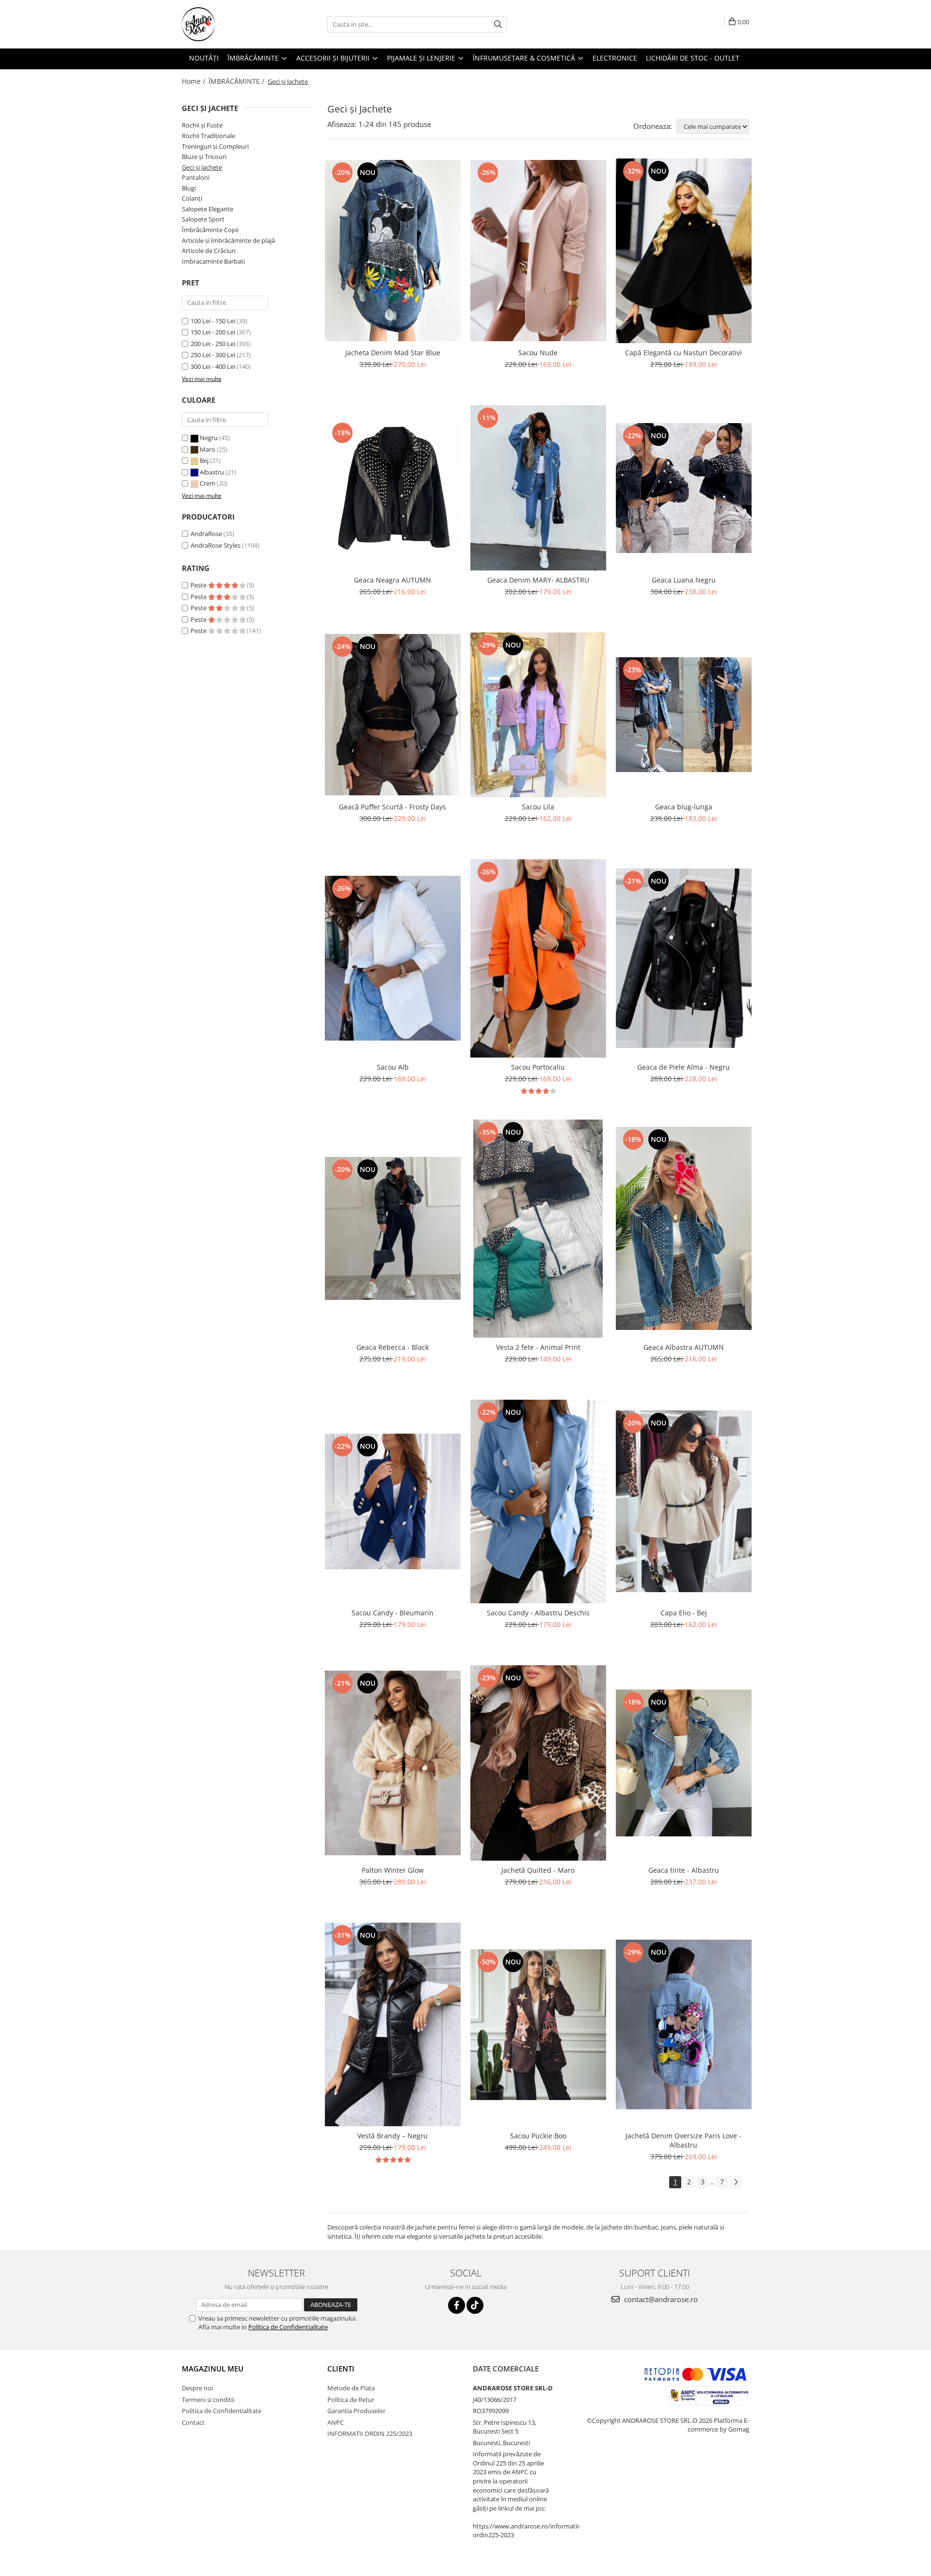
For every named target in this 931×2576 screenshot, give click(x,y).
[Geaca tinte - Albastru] (684, 1763)
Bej (204, 460)
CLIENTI (341, 2369)
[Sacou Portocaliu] (538, 958)
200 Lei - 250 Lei (213, 344)
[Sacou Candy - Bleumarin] (393, 1501)
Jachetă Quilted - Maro (538, 1870)
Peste (199, 585)
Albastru (212, 472)
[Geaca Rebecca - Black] (393, 1228)
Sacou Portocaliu (538, 1067)
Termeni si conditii (208, 2400)
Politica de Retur (351, 2400)
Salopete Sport (203, 219)
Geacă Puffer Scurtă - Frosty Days (393, 807)
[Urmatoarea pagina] (736, 2182)
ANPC (336, 2422)
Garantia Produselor (356, 2411)
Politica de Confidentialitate (288, 2327)
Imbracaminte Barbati (213, 261)
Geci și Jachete (202, 167)
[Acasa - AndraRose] (230, 24)
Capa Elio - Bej (684, 1613)
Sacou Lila (538, 807)
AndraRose (206, 534)
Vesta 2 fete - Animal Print (538, 1347)
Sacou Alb (393, 1067)
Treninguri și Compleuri (215, 146)
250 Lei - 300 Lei (213, 355)
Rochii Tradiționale (209, 136)
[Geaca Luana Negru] (684, 488)
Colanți (192, 198)
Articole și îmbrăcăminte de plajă (228, 240)
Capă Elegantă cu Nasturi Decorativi (683, 353)
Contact (193, 2422)
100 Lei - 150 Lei (213, 321)
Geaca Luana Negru (684, 580)
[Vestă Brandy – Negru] (393, 2024)
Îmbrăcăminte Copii (210, 230)
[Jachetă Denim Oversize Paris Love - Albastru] (684, 2024)
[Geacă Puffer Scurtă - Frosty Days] (393, 715)
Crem (208, 483)
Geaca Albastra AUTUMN (684, 1347)
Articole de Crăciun (209, 251)
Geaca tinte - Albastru (684, 1870)
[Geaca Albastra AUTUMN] (684, 1229)
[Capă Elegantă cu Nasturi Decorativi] (684, 251)
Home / (194, 81)
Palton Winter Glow (393, 1870)
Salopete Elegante (208, 209)
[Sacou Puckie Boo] (538, 2024)
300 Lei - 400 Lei (213, 366)
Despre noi (197, 2388)
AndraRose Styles (216, 545)
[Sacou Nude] (538, 251)
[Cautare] (498, 24)
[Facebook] (457, 2305)
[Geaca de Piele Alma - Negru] (684, 958)
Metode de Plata (351, 2388)
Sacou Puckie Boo (538, 2136)
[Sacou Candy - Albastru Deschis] (538, 1501)
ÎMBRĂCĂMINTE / (237, 81)
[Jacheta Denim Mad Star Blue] (393, 251)
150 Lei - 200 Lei (213, 332)
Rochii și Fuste (202, 125)
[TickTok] (475, 2305)
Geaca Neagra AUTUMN (393, 580)
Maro (208, 449)
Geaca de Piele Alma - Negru (683, 1067)
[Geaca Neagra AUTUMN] (393, 488)
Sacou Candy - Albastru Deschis (538, 1613)
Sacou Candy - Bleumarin (393, 1613)
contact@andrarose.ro (660, 2299)
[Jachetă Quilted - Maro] (538, 1763)
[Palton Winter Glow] (393, 1763)
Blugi (189, 188)
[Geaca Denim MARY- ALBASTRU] (538, 488)
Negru (209, 438)
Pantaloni (196, 177)
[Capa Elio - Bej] (684, 1501)
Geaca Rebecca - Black (393, 1347)
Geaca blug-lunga (684, 807)
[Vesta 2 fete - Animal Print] (538, 1229)
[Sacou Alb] (393, 958)
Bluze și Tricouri (204, 157)
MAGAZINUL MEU (213, 2369)
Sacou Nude (538, 353)
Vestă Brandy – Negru (393, 2136)
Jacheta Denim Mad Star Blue (393, 353)
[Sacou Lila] (538, 715)
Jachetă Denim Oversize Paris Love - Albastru (683, 2140)
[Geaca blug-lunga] (684, 715)
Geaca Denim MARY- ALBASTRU (538, 580)
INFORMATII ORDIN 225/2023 (370, 2434)
